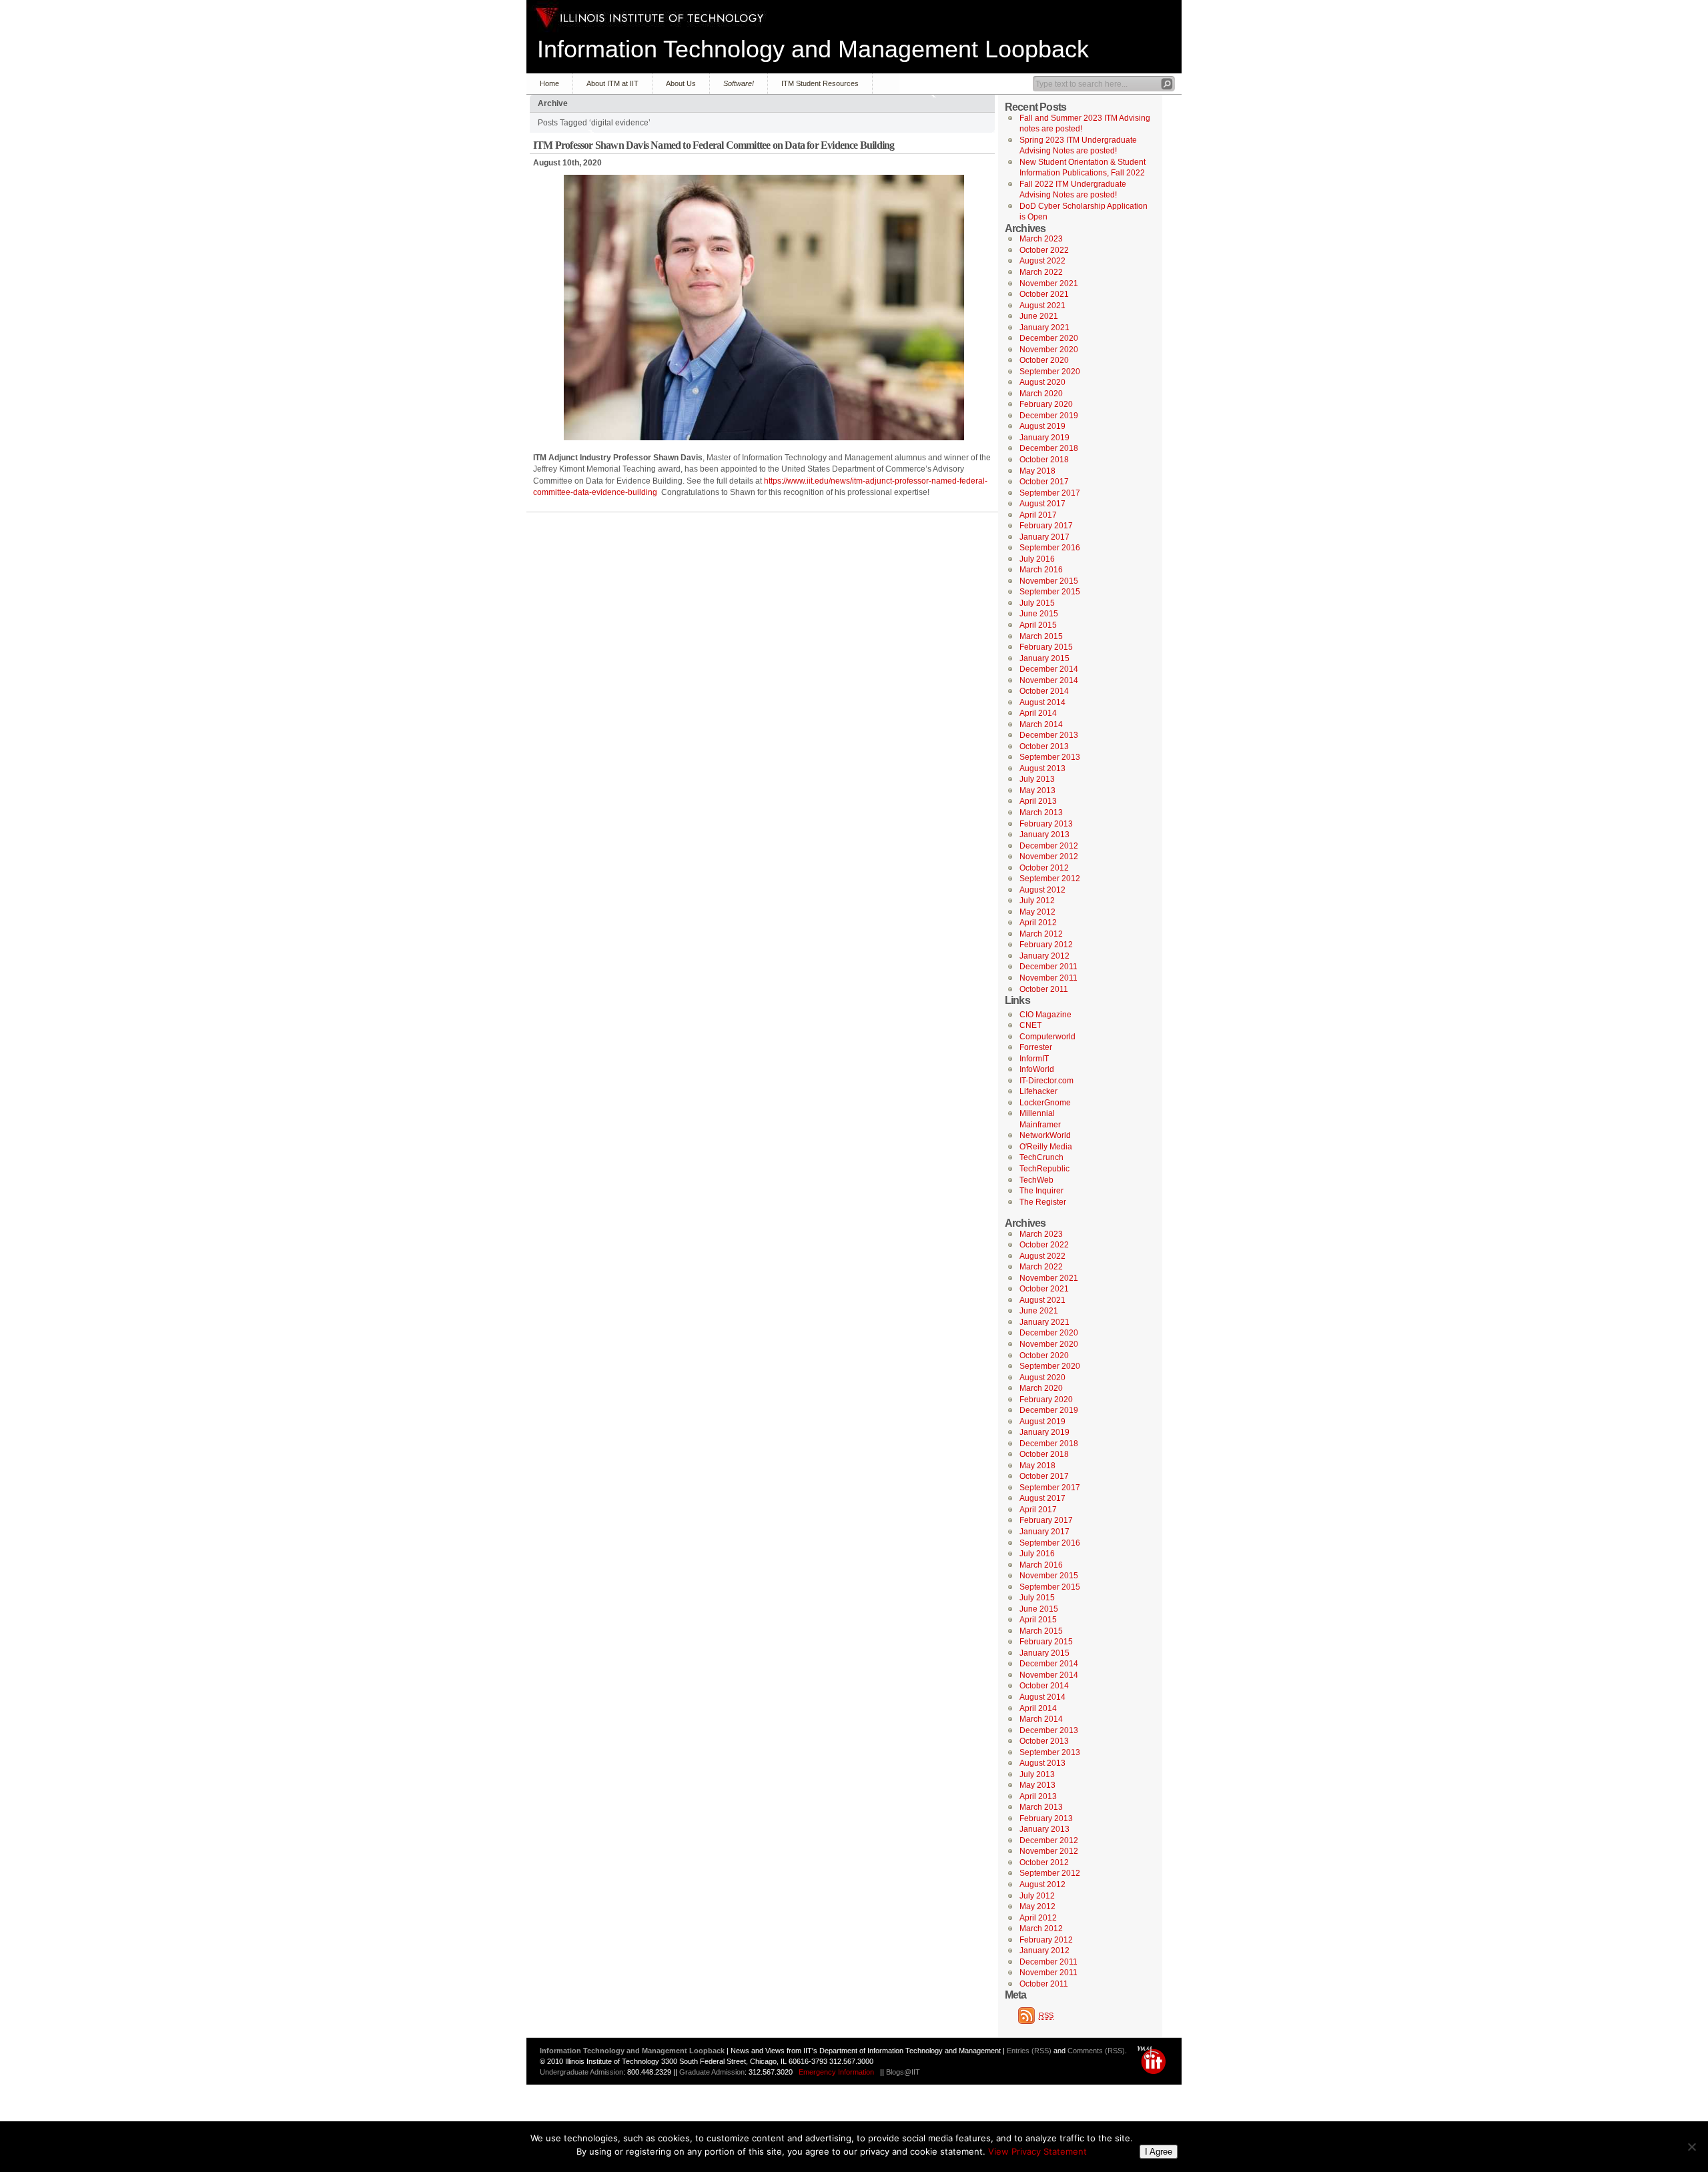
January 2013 (1044, 835)
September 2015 (1050, 592)
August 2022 (1042, 261)
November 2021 (1049, 284)
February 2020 (1046, 404)
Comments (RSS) (1096, 2051)
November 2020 (1049, 350)
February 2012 (1046, 945)
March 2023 (1041, 239)
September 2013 (1050, 757)
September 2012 (1050, 879)
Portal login (1155, 2060)
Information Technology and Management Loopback (813, 49)
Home (549, 83)
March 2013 (1041, 812)
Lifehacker (1038, 1091)
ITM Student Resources (820, 83)
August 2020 (1042, 382)
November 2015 (1049, 581)
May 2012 (1037, 912)
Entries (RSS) (1029, 2051)
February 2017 (1046, 526)
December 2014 (1049, 669)
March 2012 (1041, 934)
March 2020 (1041, 394)
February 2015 (1046, 647)
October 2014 (1044, 691)
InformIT (1034, 1059)
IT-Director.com (1046, 1081)
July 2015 (1037, 603)
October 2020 (1044, 360)
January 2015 (1044, 658)
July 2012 (1037, 901)
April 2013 (1038, 801)
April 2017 (1038, 515)
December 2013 (1049, 735)
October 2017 (1044, 482)
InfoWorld (1037, 1069)
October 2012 (1044, 868)
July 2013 (1037, 779)
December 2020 (1049, 338)
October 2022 (1044, 250)
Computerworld (1047, 1037)
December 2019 (1049, 416)
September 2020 (1050, 372)
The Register (1043, 1202)
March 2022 (1041, 272)
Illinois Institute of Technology (650, 18)
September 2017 (1050, 493)
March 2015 (1041, 636)
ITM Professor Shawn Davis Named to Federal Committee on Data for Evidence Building (714, 145)
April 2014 (1038, 713)
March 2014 (1041, 724)
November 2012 (1049, 857)
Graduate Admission (712, 2072)
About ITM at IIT (612, 83)
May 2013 (1037, 790)
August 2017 (1042, 504)
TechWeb (1036, 1180)
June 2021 (1039, 316)
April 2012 (1038, 923)
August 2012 (1042, 890)
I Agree (1159, 2152)
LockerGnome (1045, 1103)
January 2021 (1044, 328)
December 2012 (1049, 846)
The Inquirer (1041, 1191)
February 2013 (1046, 824)
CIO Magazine (1045, 1015)
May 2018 (1037, 471)
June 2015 (1039, 614)
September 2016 (1050, 548)
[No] (1691, 2147)
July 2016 (1037, 559)
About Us (681, 83)
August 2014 (1042, 702)
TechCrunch (1041, 1157)
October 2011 (1044, 989)
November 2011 (1048, 978)
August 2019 (1042, 426)
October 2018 (1044, 460)
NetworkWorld (1045, 1135)
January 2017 (1044, 537)
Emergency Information (836, 2072)
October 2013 (1044, 746)
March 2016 (1041, 570)
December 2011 (1048, 967)
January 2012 (1044, 956)
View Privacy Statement (1037, 2151)
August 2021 (1042, 306)
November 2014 (1049, 680)
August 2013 (1042, 768)
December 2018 (1049, 448)
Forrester (1036, 1047)
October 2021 (1044, 294)
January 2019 (1044, 438)
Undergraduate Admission (581, 2072)
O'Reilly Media (1046, 1147)
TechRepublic (1044, 1169)
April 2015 (1038, 625)
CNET (1030, 1025)
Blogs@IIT (903, 2072)
